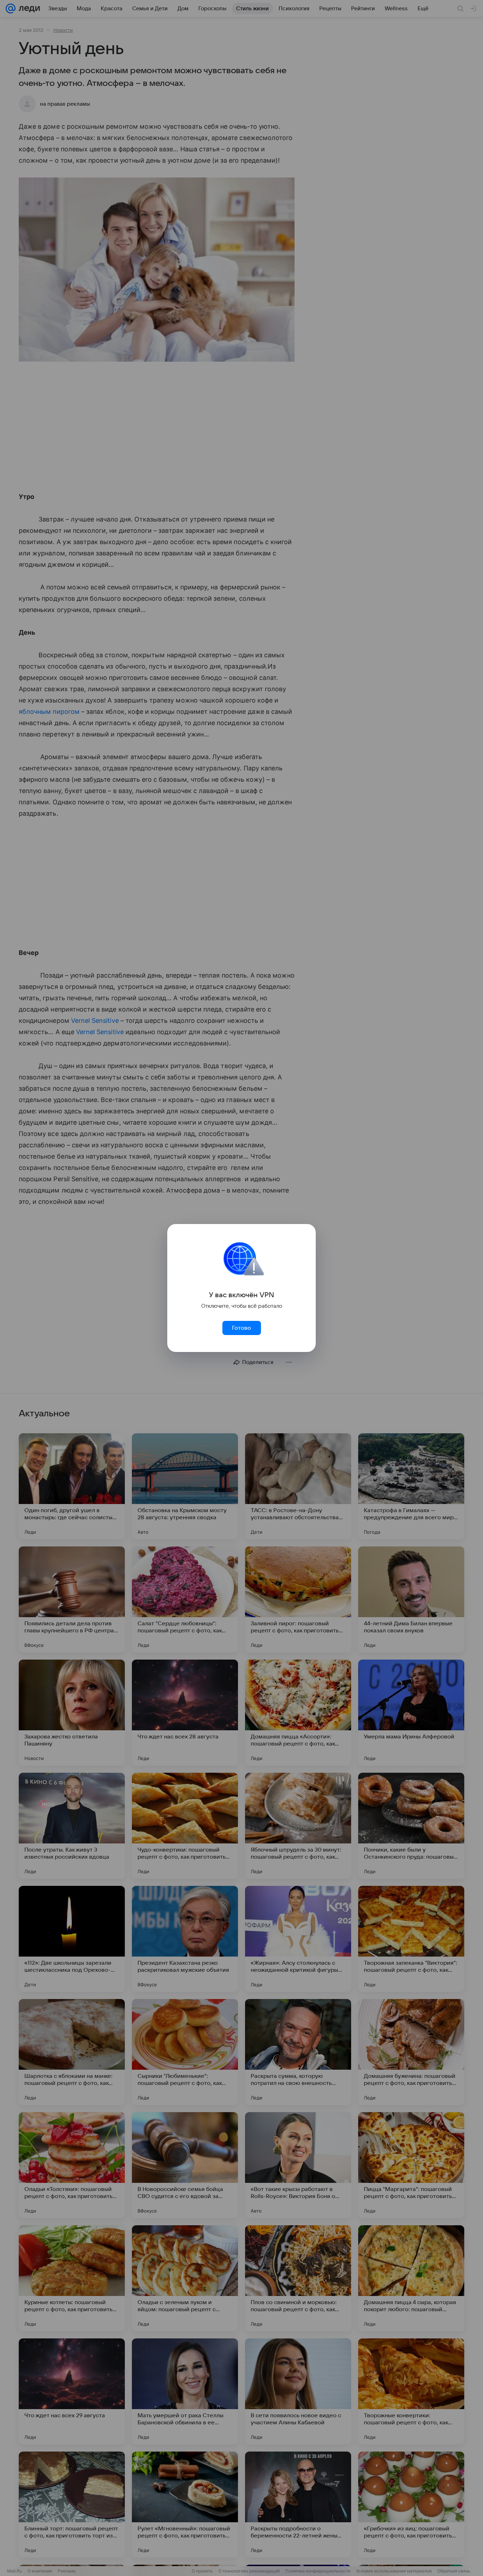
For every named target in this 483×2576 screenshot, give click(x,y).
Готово (241, 1328)
